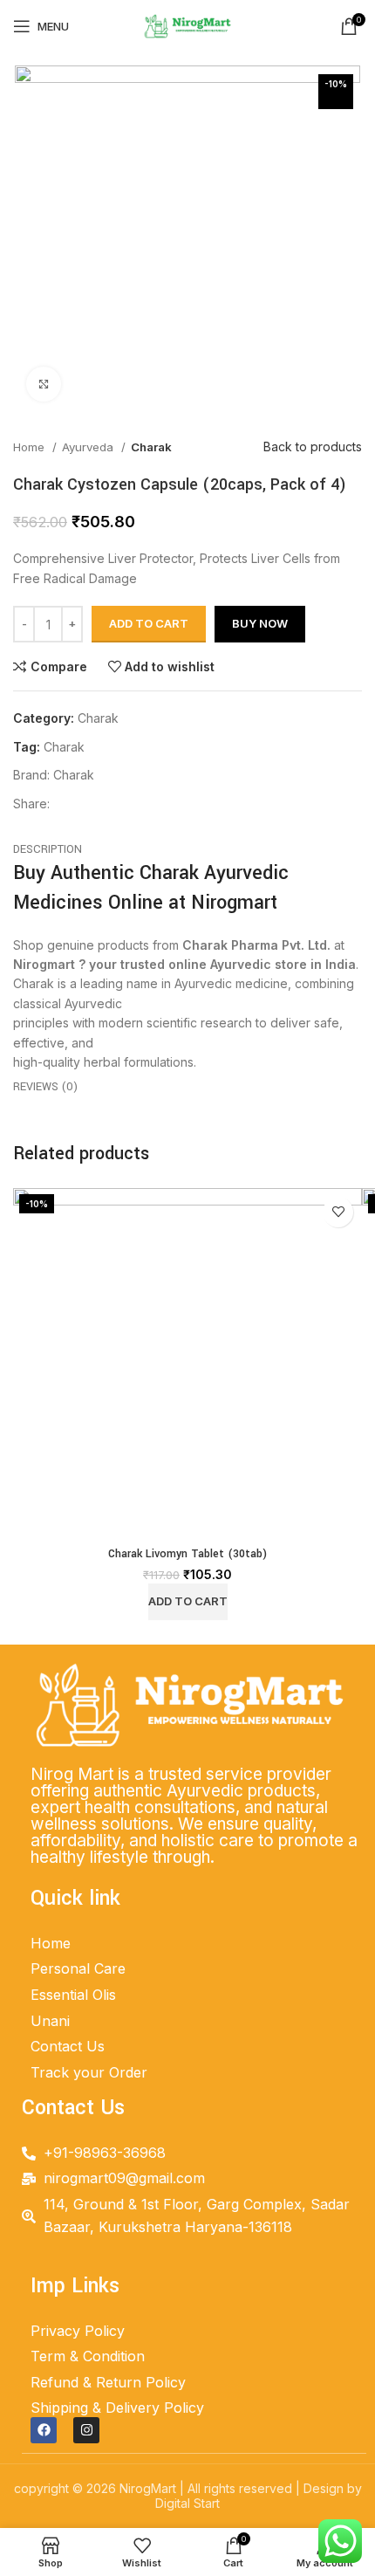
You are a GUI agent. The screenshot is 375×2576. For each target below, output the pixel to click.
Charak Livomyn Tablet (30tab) (187, 1554)
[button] (188, 1602)
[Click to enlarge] (44, 384)
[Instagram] (86, 2430)
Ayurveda (89, 447)
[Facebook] (44, 2430)
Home (31, 447)
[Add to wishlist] (338, 1212)
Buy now (260, 623)
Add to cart (149, 623)
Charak (151, 447)
